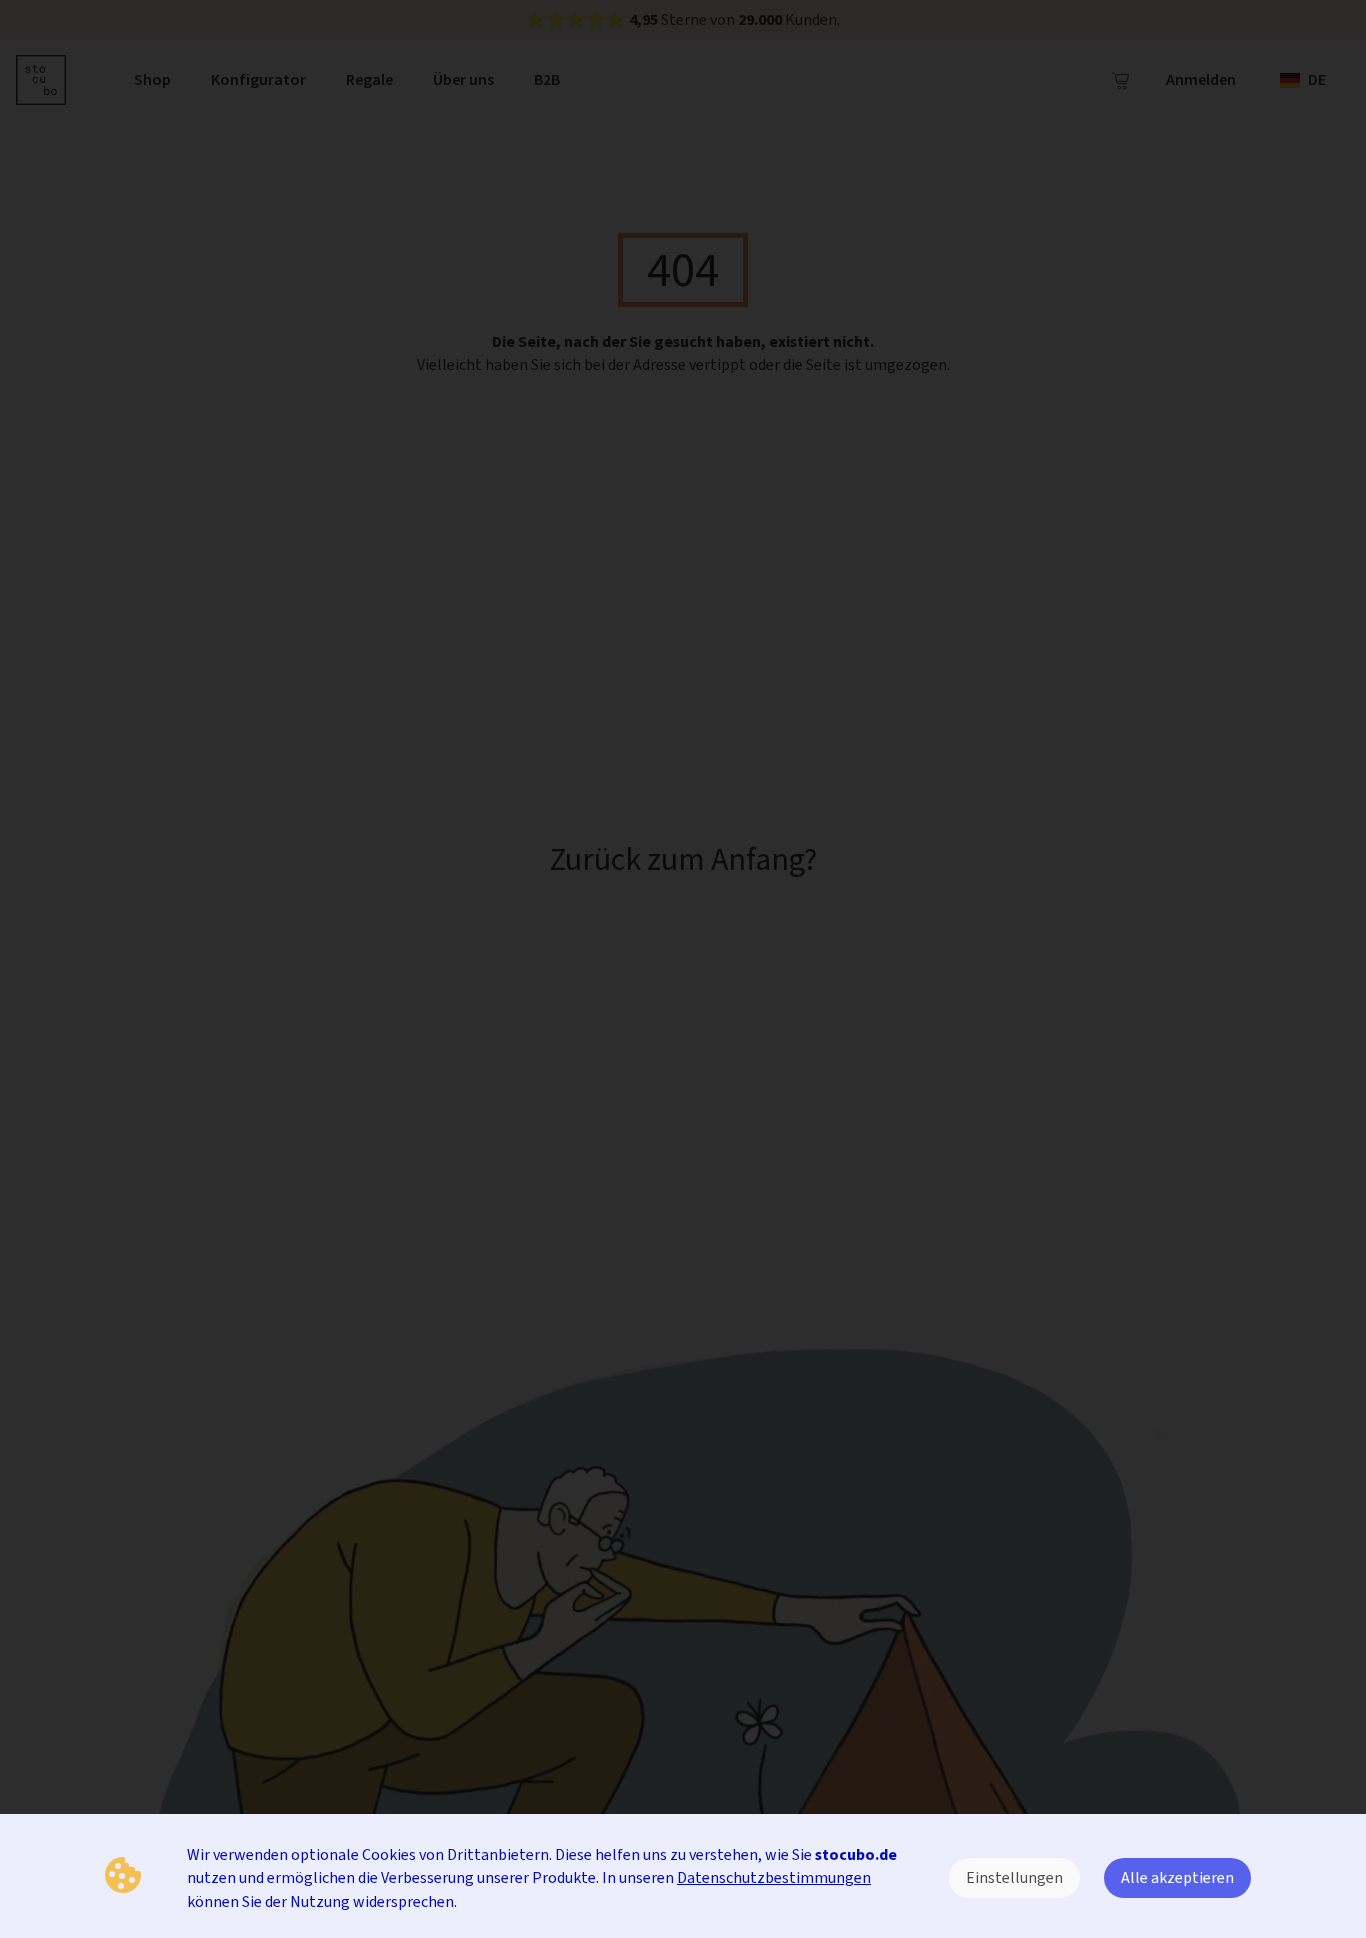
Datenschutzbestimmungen (774, 1877)
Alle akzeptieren (1177, 1877)
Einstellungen (1014, 1877)
